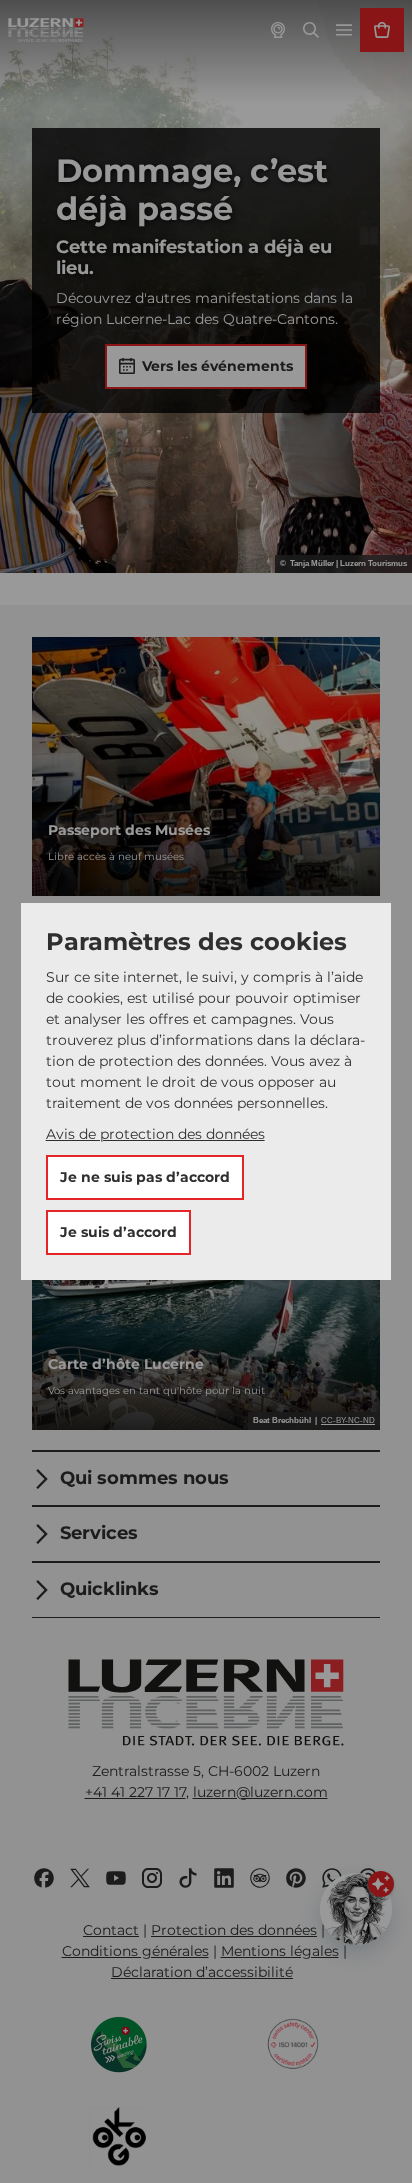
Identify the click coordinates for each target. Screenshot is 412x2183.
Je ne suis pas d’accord (145, 1177)
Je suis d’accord (118, 1232)
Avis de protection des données (155, 1134)
